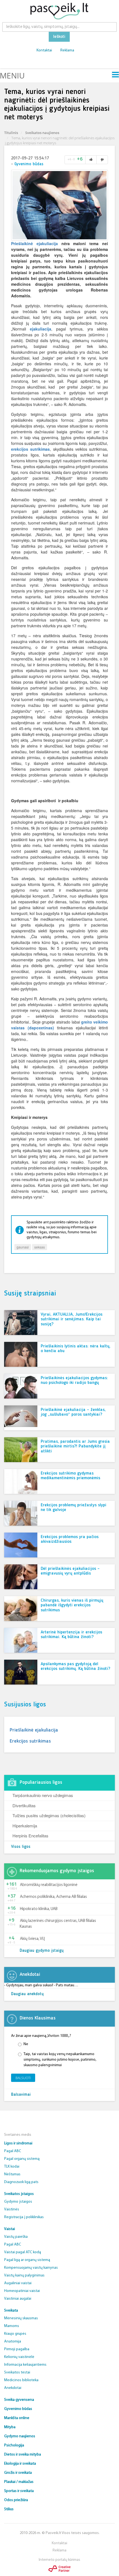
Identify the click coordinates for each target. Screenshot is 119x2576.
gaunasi (23, 1247)
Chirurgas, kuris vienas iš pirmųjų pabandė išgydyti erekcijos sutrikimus (72, 1605)
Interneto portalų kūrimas (59, 2560)
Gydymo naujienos (20, 2436)
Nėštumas (12, 2174)
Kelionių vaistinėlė (19, 2357)
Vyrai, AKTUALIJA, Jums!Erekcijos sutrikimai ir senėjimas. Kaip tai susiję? (72, 1319)
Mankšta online (17, 2418)
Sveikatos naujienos (42, 133)
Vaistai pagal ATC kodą (23, 2252)
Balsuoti (23, 2078)
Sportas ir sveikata (19, 2491)
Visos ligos (21, 1847)
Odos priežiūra (16, 2500)
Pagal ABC (13, 2151)
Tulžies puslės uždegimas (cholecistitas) (49, 1815)
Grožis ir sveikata (18, 2473)
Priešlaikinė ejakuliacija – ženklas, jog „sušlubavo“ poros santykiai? (73, 1412)
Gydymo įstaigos (18, 2202)
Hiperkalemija (25, 1826)
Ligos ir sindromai (18, 2143)
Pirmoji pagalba (17, 2349)
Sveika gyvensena (19, 2400)
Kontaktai (44, 50)
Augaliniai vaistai (18, 2283)
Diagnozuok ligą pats (21, 2182)
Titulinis (11, 133)
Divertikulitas (24, 1805)
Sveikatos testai (17, 2372)
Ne (26, 2044)
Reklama (67, 50)
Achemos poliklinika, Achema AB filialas (53, 1897)
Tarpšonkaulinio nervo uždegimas (43, 1795)
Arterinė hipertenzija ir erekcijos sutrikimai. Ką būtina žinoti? (71, 1635)
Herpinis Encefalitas (30, 1836)
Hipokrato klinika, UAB (39, 1909)
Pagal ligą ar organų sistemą (27, 2260)
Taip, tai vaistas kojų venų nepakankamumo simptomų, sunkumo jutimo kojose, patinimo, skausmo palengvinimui (60, 2060)
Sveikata (11, 2311)
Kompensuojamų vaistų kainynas (31, 2268)
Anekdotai (13, 2388)
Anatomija (13, 2342)
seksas (40, 1247)
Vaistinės (12, 2209)
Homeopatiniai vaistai (22, 2291)
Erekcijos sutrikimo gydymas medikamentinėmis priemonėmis (70, 1476)
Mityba (10, 2427)
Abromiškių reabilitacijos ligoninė (49, 1885)
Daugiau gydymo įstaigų (42, 1951)
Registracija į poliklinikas (24, 2217)
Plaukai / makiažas (19, 2482)
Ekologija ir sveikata (20, 2464)
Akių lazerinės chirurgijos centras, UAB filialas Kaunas (58, 1924)
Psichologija (14, 2445)
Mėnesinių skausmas (21, 2318)
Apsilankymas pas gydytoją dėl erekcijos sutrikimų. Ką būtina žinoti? (75, 1667)
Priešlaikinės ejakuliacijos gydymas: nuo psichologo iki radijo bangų (74, 1381)
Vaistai (10, 2229)
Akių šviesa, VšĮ (32, 1939)
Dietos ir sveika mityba (23, 2455)
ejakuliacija (41, 329)
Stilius (9, 2509)
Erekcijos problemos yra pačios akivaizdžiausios (70, 1539)
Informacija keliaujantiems (25, 2365)
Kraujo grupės (15, 2334)
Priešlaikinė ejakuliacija (34, 243)
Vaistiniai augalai (18, 2299)
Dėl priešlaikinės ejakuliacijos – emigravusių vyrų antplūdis (70, 1571)
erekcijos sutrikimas (30, 449)
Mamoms (12, 2326)
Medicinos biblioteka (21, 2380)
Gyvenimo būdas (29, 164)
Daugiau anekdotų (27, 1994)
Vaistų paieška (16, 2237)
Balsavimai (21, 2095)
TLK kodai (12, 2167)
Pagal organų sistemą (22, 2159)
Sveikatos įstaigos (19, 2194)
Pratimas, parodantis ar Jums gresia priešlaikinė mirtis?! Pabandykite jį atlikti (75, 1446)
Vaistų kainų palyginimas (24, 2275)
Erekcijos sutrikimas (30, 1741)
